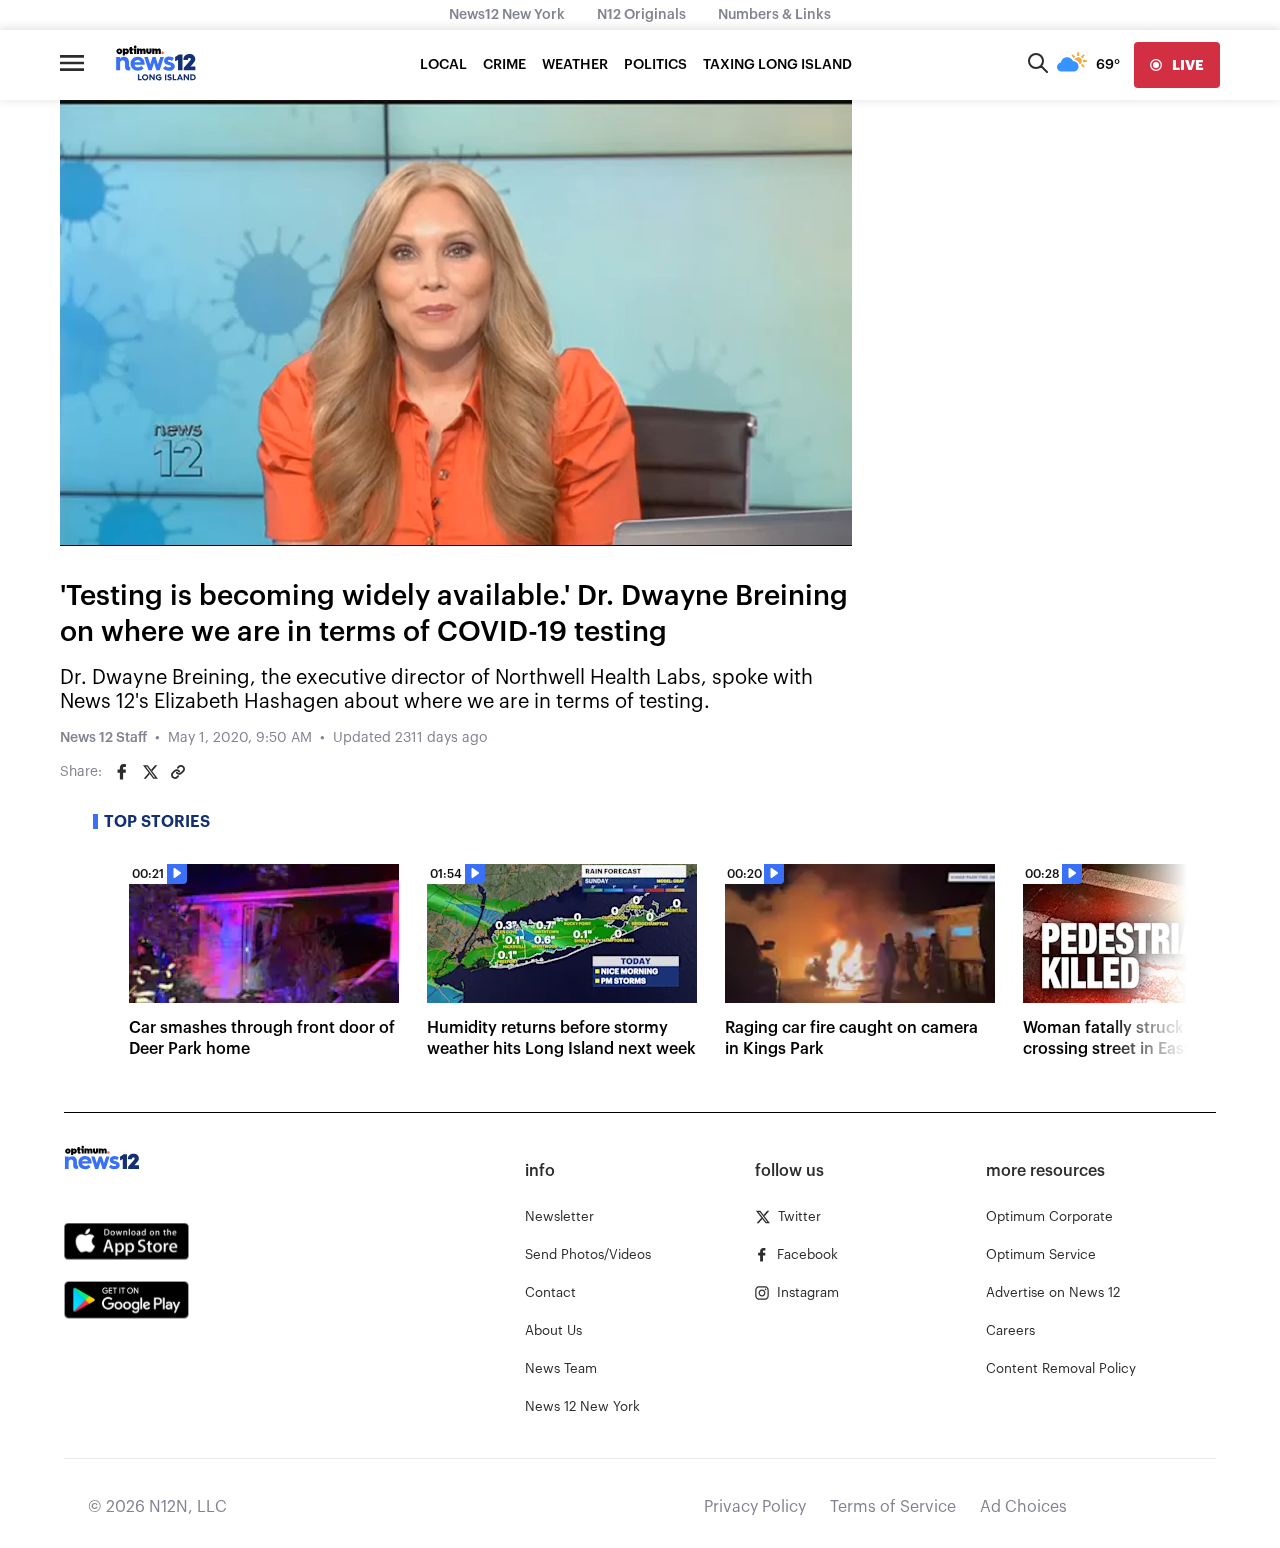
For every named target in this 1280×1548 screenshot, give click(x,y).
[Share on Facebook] (122, 772)
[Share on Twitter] (150, 772)
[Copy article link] (178, 772)
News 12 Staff (103, 738)
